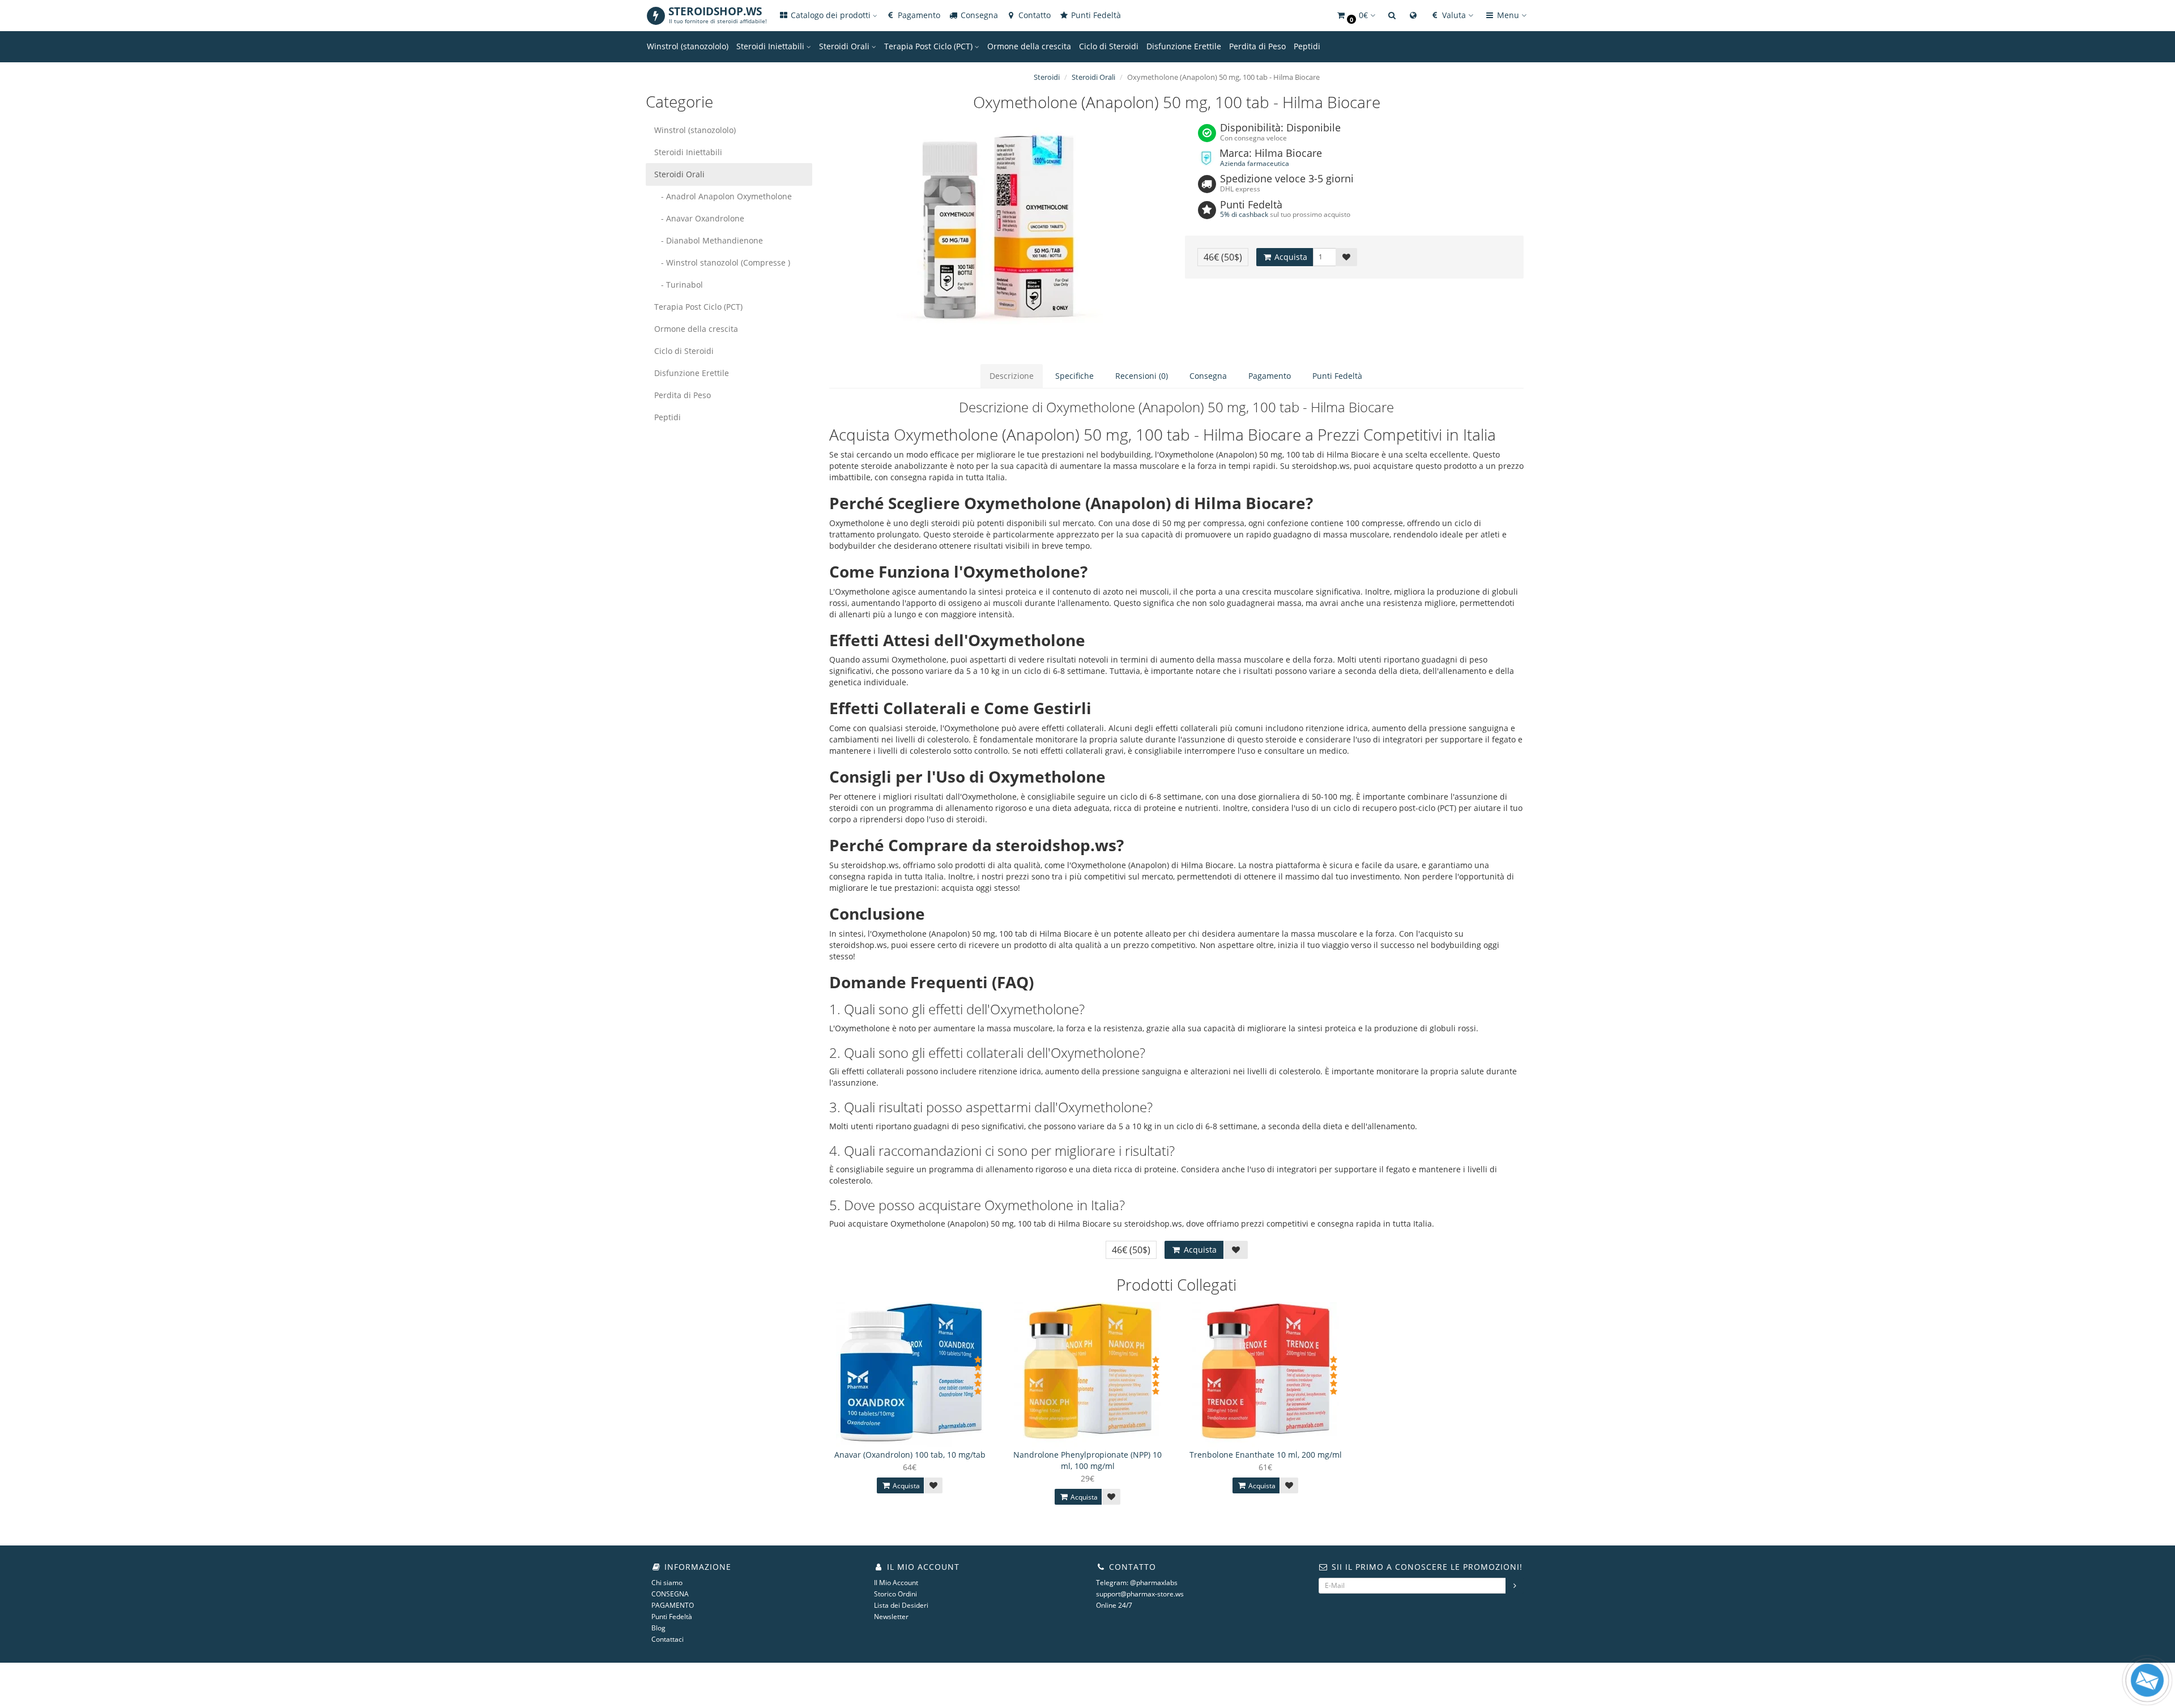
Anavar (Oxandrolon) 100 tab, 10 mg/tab (910, 1455)
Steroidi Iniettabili (771, 46)
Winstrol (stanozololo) (688, 46)
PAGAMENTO (673, 1605)
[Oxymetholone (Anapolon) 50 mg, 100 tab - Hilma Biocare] (999, 237)
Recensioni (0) (1142, 376)
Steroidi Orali (845, 46)
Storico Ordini (895, 1594)
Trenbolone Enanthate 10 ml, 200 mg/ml (1266, 1455)
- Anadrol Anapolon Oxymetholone (723, 196)
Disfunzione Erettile (1184, 46)
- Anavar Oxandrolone (699, 218)
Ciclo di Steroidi (1109, 46)
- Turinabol (679, 285)
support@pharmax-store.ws (1140, 1594)
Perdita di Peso (1257, 46)
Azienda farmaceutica (1255, 163)
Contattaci (668, 1639)
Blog (658, 1628)
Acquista (1290, 257)
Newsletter (891, 1617)
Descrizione (1012, 376)
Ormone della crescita (1029, 46)
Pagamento (918, 15)
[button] (1355, 16)
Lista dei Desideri (901, 1605)
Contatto (1033, 15)
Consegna (978, 15)
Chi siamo (667, 1583)
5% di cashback (1244, 214)
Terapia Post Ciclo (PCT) (929, 46)
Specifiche (1074, 376)
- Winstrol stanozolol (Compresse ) (722, 262)
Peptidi (1307, 46)
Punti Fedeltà (1095, 15)
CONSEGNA (670, 1594)
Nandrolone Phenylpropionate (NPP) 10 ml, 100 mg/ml (1087, 1460)
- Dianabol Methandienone (709, 240)
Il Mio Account (896, 1583)
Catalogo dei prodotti (831, 15)
